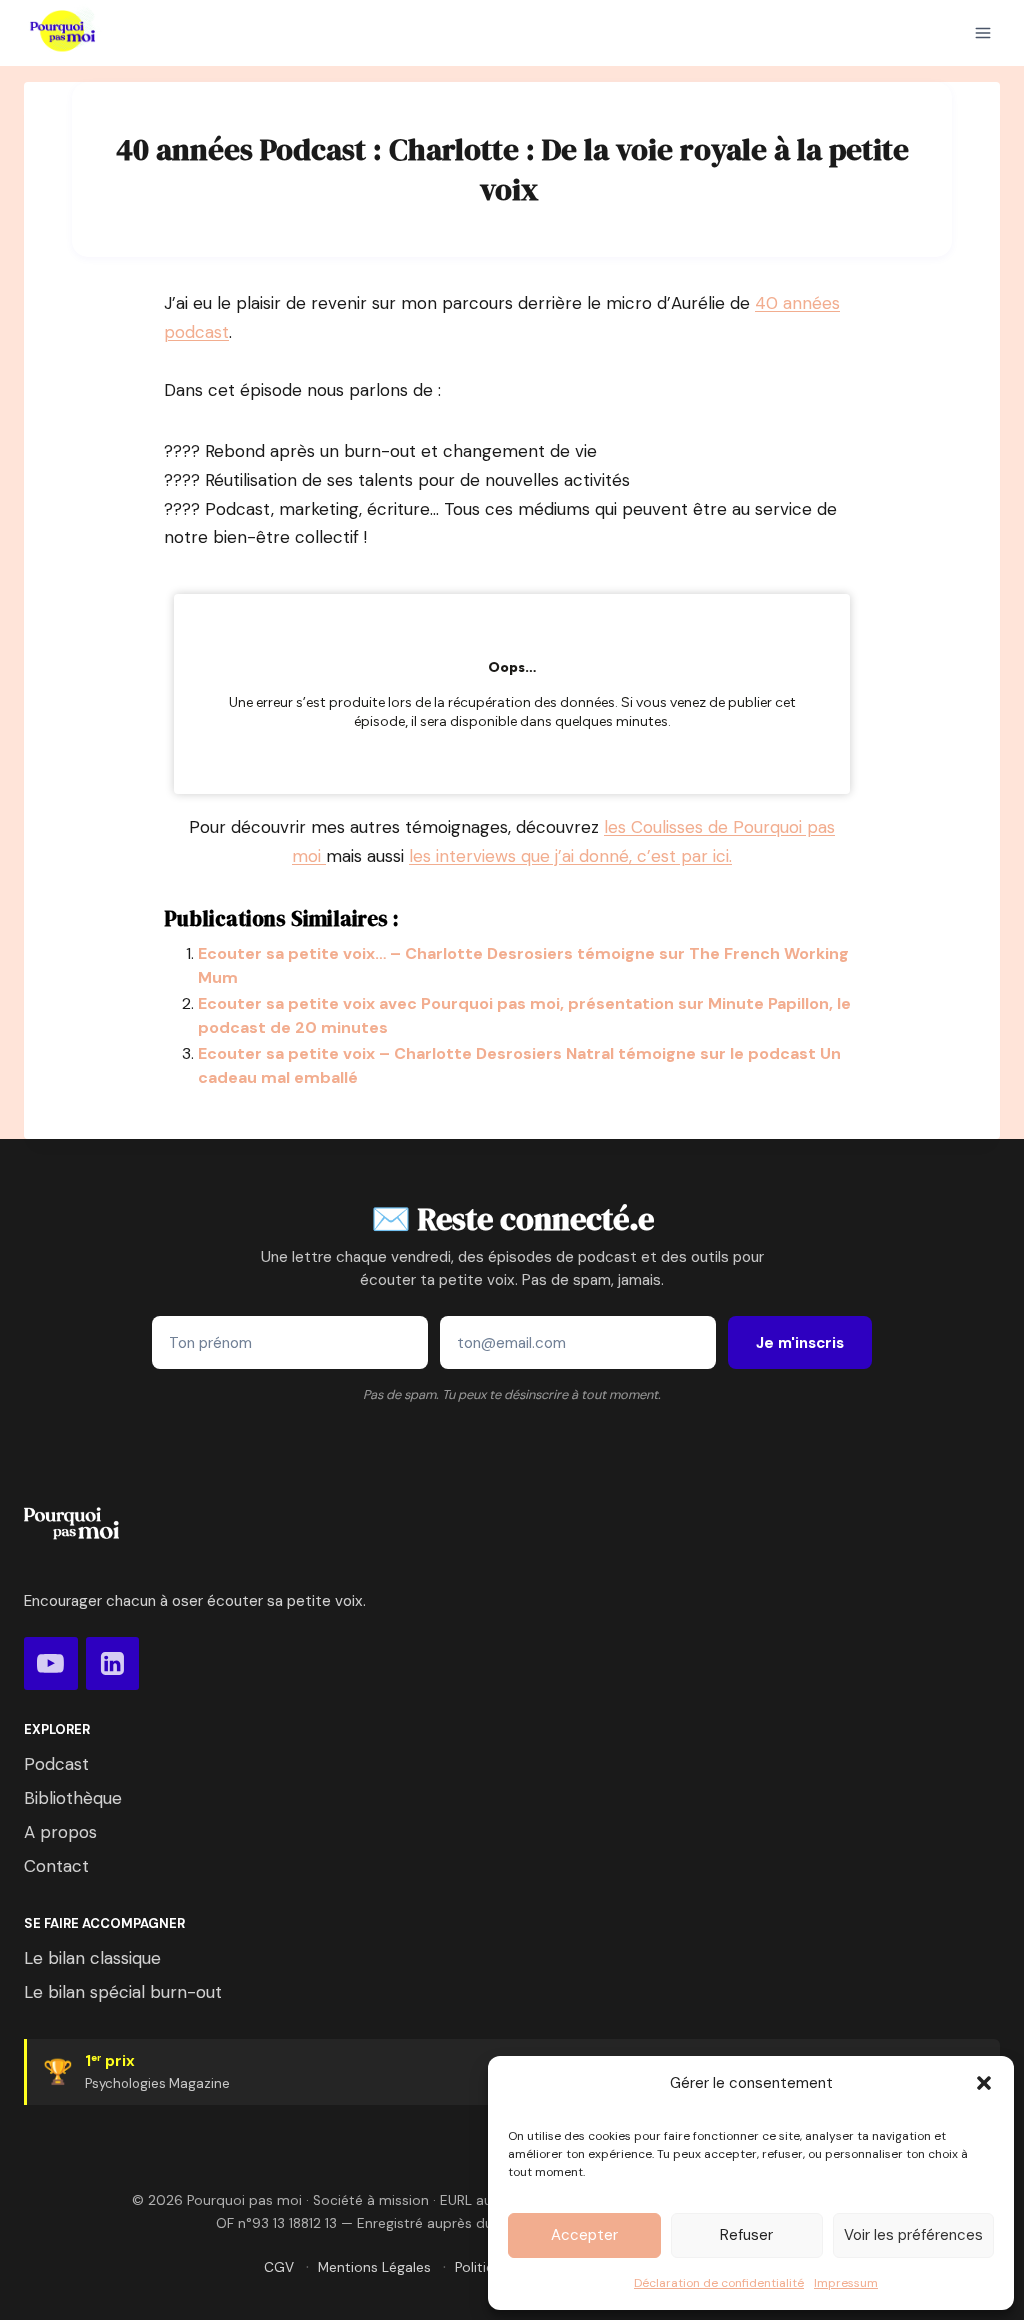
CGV (279, 2267)
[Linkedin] (113, 1664)
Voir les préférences (913, 2235)
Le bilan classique (92, 1958)
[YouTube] (51, 1664)
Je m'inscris (800, 1343)
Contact (56, 1866)
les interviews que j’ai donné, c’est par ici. (570, 856)
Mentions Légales (374, 2267)
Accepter (584, 2235)
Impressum (846, 2283)
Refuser (746, 2235)
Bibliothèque (73, 1798)
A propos (60, 1832)
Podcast (56, 1764)
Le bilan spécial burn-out (123, 1992)
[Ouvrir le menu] (983, 33)
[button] (984, 2083)
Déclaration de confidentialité (719, 2283)
